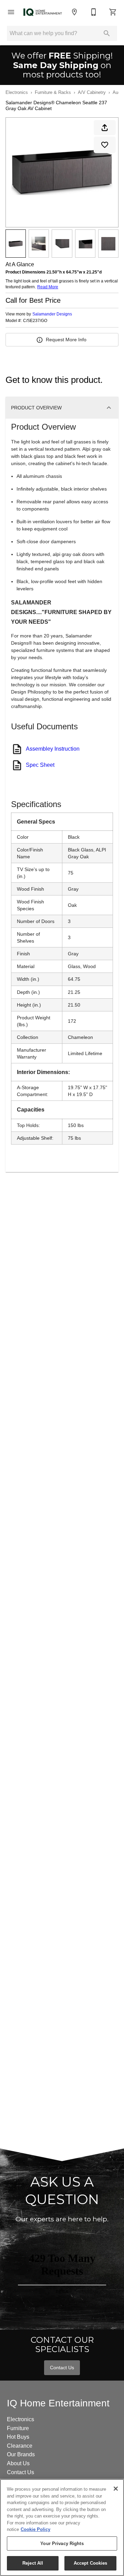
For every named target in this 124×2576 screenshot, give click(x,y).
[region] (62, 2527)
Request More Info (66, 340)
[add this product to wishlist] (105, 145)
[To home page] (43, 12)
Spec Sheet (40, 765)
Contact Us (62, 2368)
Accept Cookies (91, 2563)
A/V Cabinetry (92, 92)
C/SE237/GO (35, 321)
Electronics (17, 92)
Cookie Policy (35, 2529)
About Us (18, 2463)
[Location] (74, 12)
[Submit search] (107, 33)
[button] (11, 12)
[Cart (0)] (113, 12)
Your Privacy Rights (62, 2543)
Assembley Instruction (53, 749)
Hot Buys (18, 2437)
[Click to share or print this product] (105, 128)
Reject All (33, 2563)
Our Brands (21, 2454)
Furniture (18, 2428)
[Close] (116, 2489)
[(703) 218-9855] (94, 12)
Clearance (20, 2446)
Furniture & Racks (53, 92)
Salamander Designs (52, 314)
